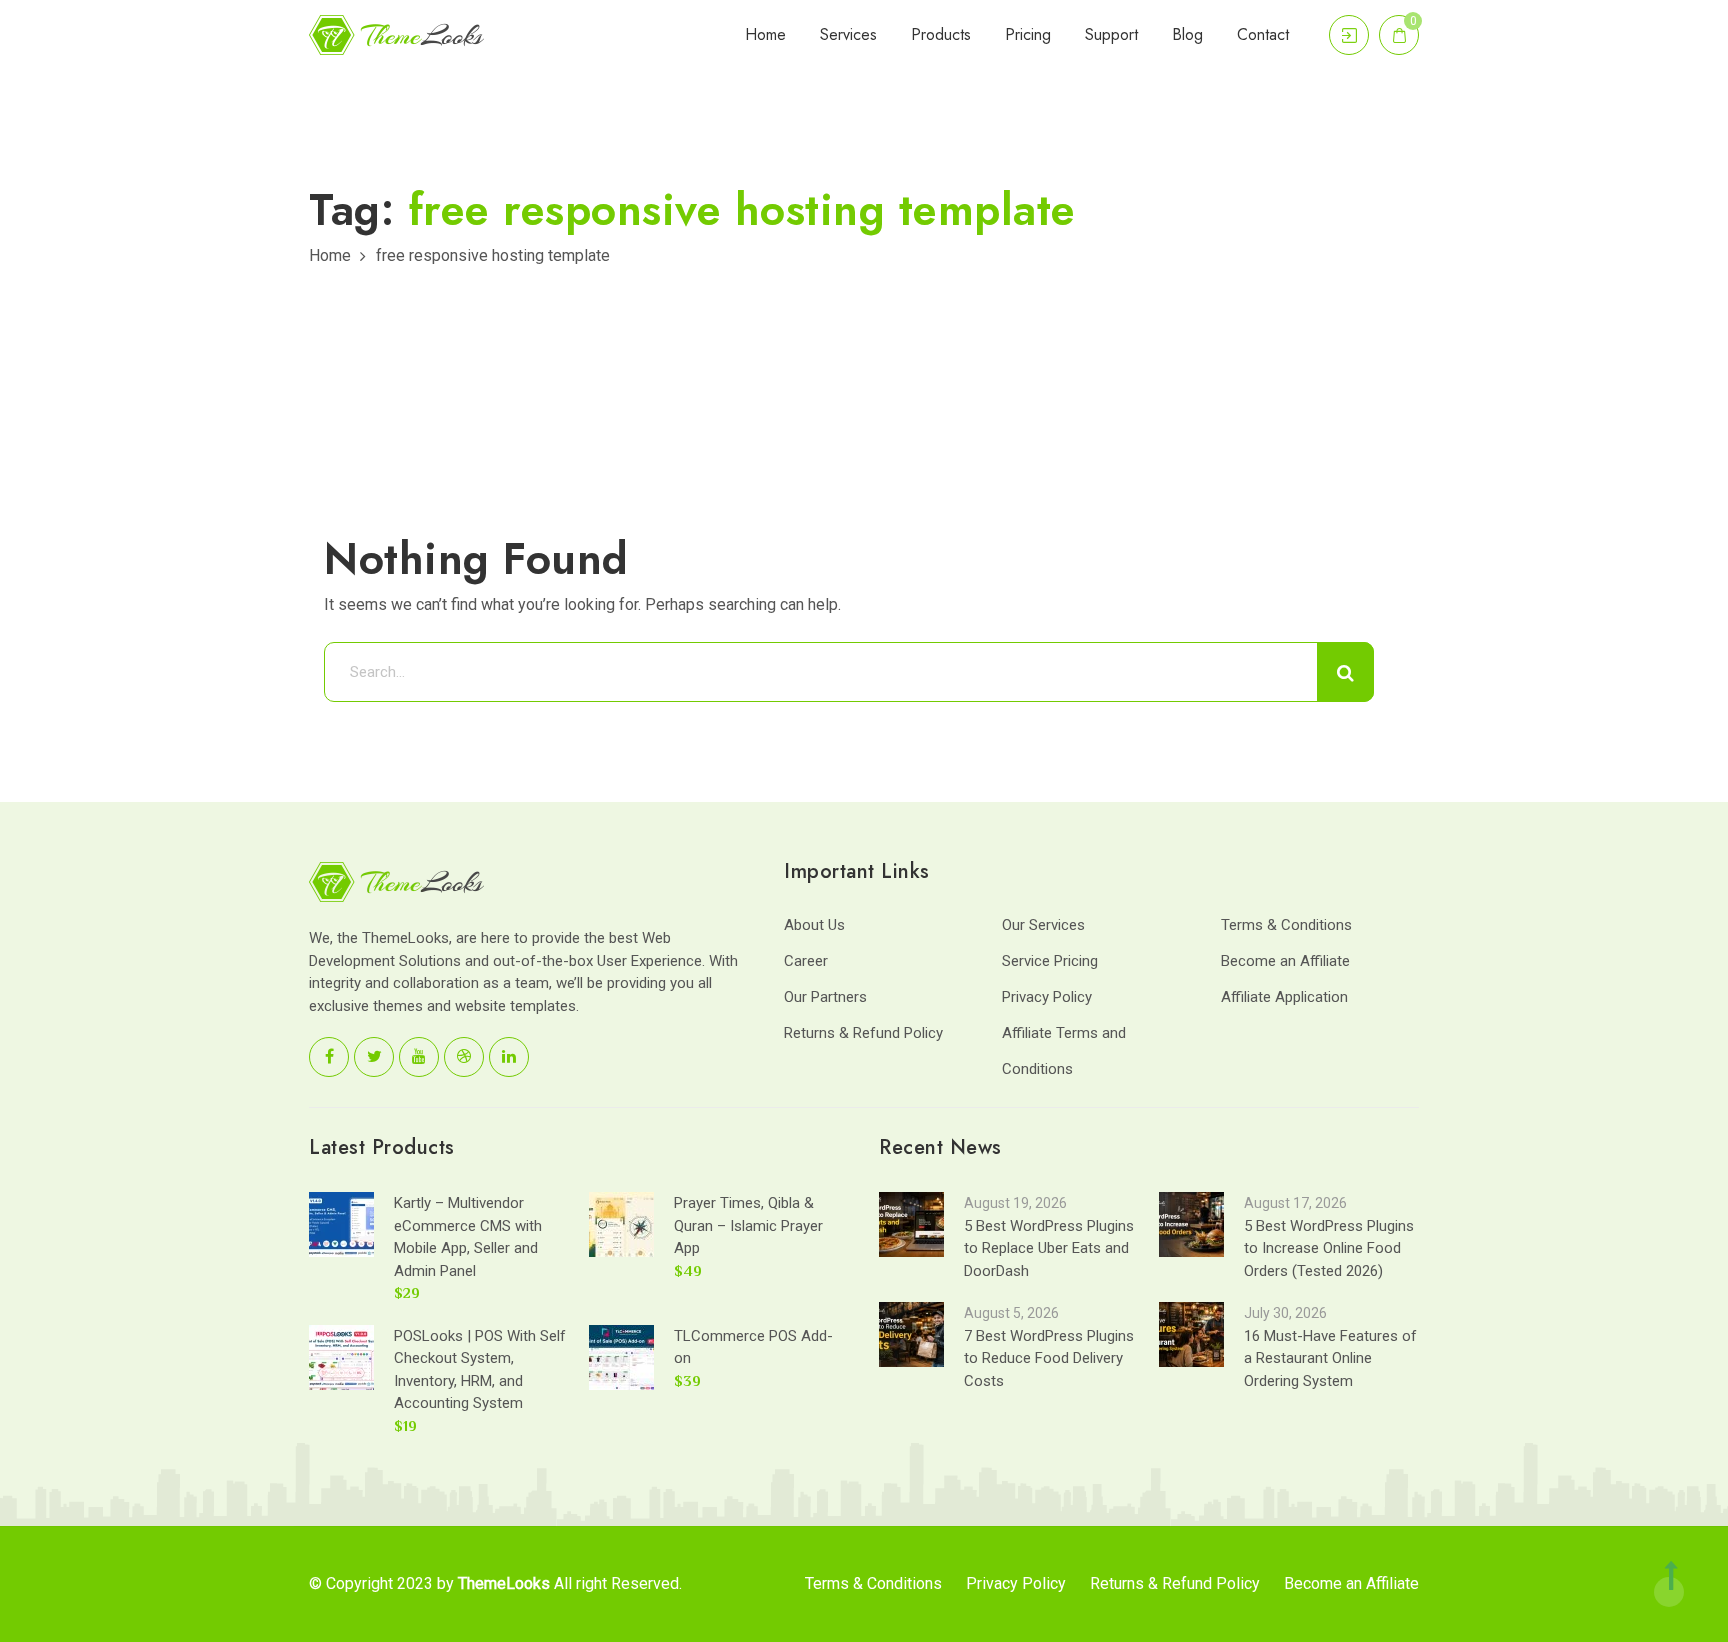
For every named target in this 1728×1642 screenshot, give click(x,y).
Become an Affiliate (1285, 961)
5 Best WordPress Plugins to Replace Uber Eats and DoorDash (1049, 1248)
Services (848, 34)
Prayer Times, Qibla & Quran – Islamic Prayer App (748, 1225)
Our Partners (825, 997)
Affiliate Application (1284, 997)
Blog (1187, 34)
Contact (1263, 34)
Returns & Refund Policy (863, 1033)
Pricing (1028, 34)
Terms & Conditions (1286, 925)
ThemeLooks (504, 1583)
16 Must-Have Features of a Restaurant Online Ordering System (1330, 1358)
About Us (814, 925)
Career (806, 961)
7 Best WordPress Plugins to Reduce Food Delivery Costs (1049, 1358)
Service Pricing (1050, 961)
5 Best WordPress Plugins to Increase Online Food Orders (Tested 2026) (1329, 1248)
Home (765, 34)
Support (1111, 34)
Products (941, 34)
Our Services (1043, 925)
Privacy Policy (1047, 997)
